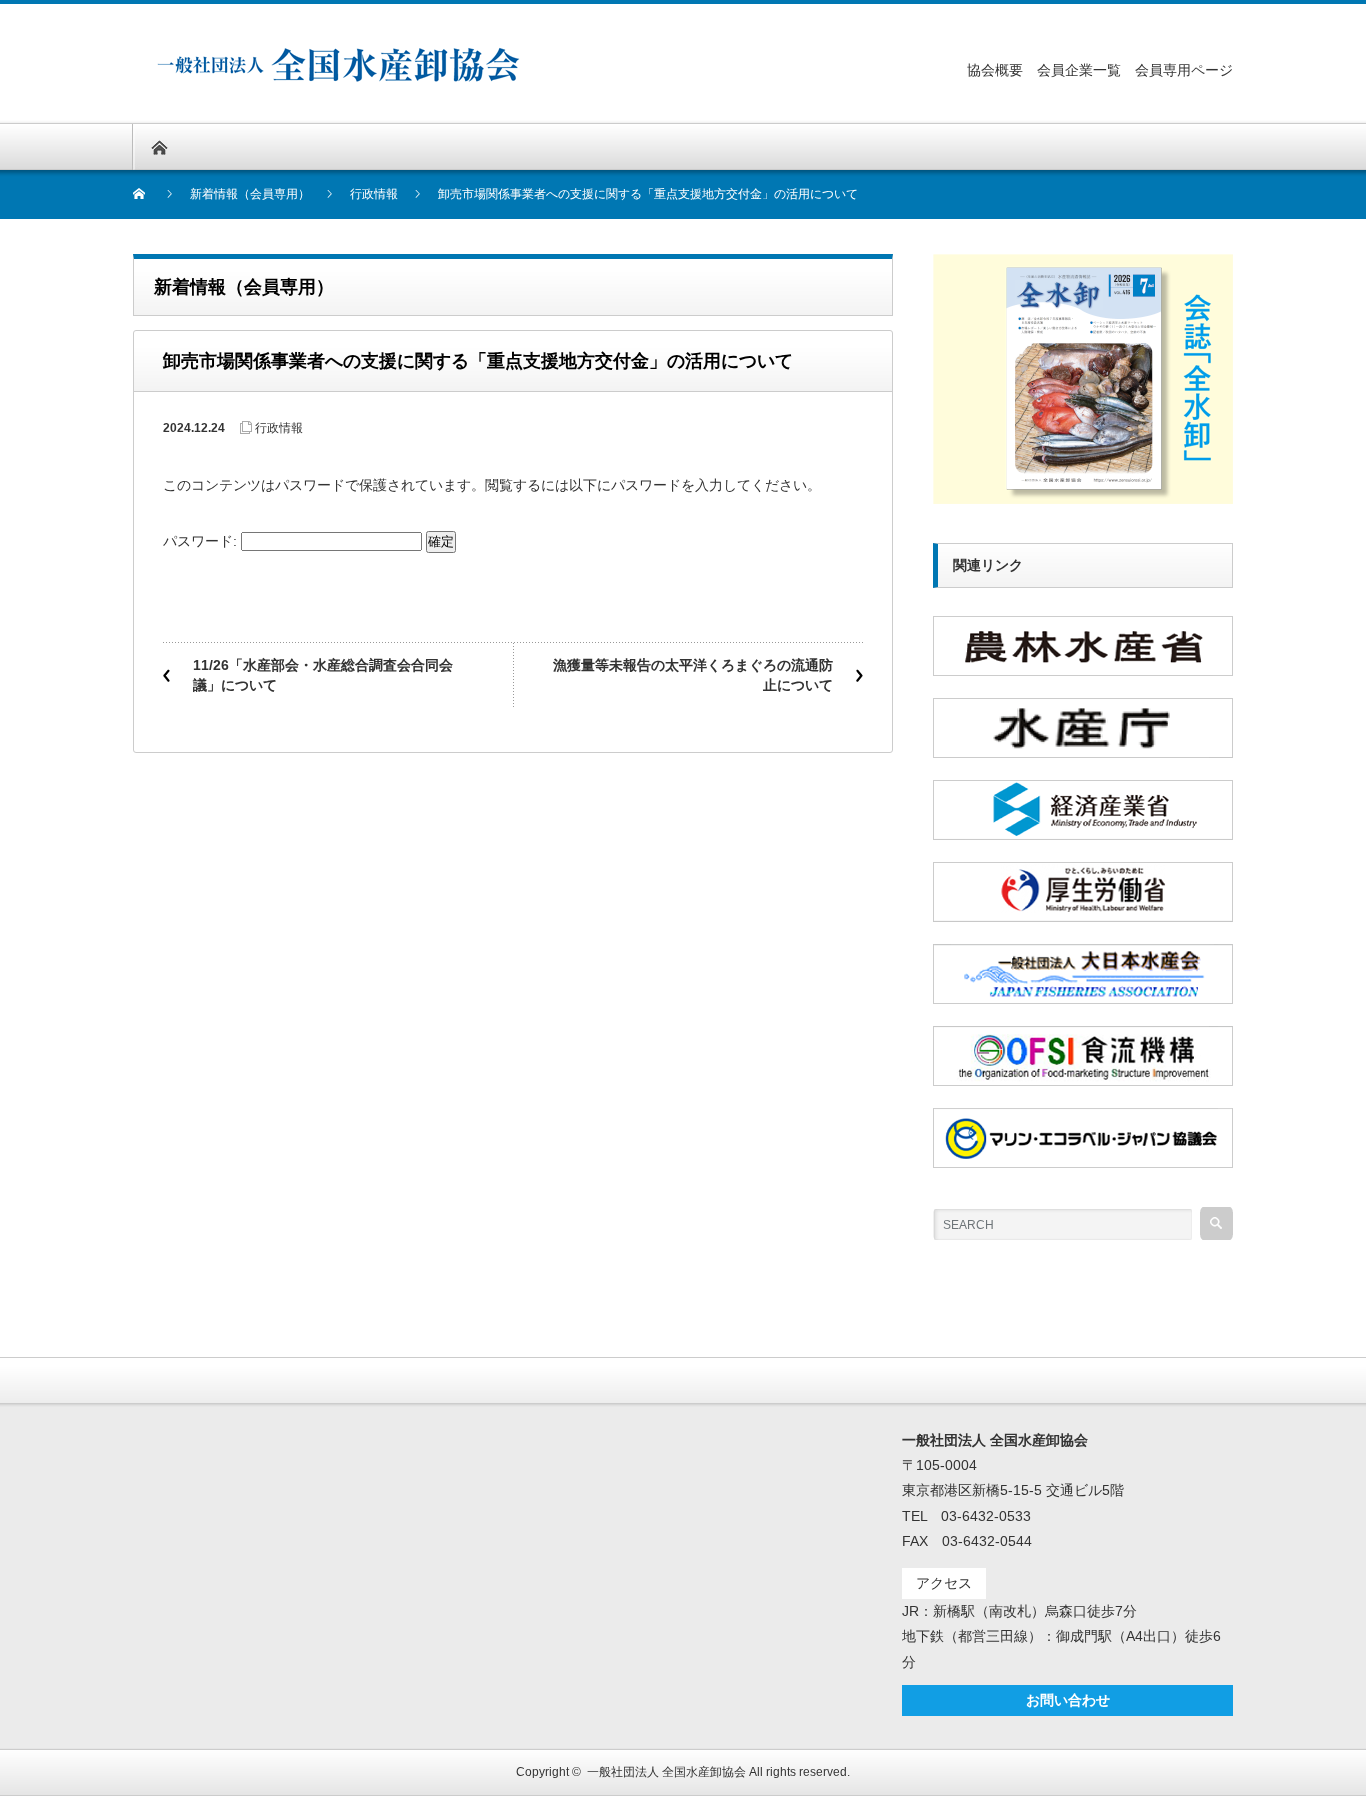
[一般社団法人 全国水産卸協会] (340, 55)
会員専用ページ (1184, 70)
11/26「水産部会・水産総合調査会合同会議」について (323, 675)
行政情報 (279, 428)
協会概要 (995, 70)
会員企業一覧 (1079, 70)
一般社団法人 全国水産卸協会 (666, 1772)
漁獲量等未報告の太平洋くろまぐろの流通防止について (693, 675)
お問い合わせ (1068, 1700)
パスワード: (202, 541)
